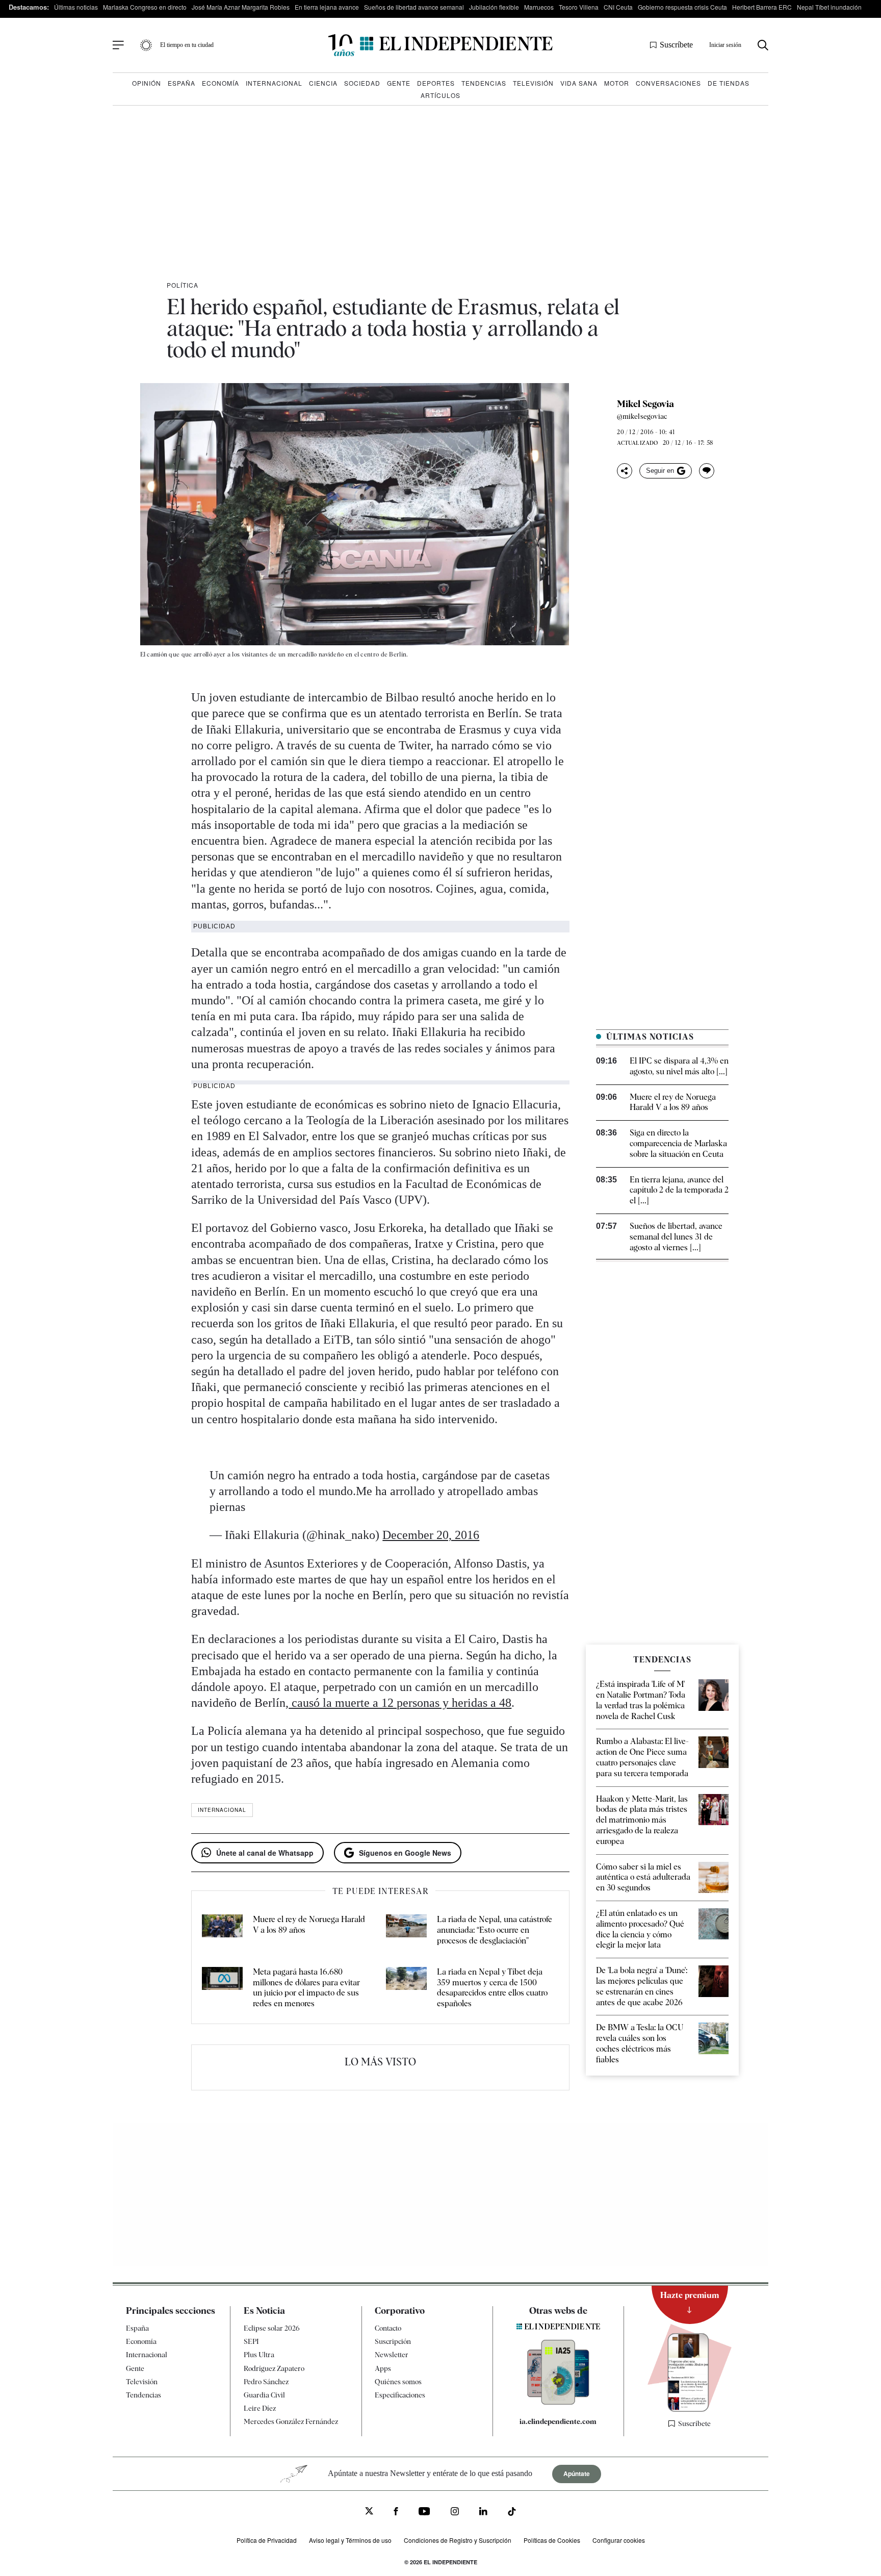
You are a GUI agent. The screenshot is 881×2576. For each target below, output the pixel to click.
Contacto (388, 2328)
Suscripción (393, 2341)
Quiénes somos (398, 2382)
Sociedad (362, 83)
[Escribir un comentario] (707, 471)
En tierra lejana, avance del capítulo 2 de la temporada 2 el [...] (679, 1190)
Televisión (533, 83)
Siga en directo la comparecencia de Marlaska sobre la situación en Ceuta (678, 1143)
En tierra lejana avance (327, 7)
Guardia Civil (264, 2395)
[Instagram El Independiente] (455, 2512)
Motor (617, 83)
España (182, 83)
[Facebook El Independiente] (396, 2512)
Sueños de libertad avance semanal (414, 7)
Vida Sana (579, 83)
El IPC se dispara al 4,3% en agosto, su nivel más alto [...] (679, 1066)
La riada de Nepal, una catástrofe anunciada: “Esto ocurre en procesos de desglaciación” (495, 1930)
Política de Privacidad (267, 2540)
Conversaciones (668, 83)
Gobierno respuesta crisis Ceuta (682, 7)
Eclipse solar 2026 (272, 2328)
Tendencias (484, 83)
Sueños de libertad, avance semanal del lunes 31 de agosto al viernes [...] (676, 1237)
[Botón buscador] (763, 45)
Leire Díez (260, 2408)
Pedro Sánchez (266, 2382)
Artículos (440, 95)
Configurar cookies (619, 2540)
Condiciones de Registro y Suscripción (458, 2540)
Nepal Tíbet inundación (829, 7)
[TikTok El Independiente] (512, 2513)
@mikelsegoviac (642, 416)
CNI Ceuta (618, 7)
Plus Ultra (259, 2355)
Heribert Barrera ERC (762, 7)
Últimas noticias (76, 7)
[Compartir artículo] (625, 471)
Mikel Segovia (645, 404)
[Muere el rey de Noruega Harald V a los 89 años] (222, 1930)
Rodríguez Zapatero (274, 2368)
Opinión (147, 83)
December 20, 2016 (431, 1535)
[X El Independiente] (369, 2512)
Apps (383, 2368)
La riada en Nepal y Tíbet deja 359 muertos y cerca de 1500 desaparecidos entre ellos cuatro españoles (492, 1988)
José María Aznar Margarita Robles (241, 7)
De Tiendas (729, 83)
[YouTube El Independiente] (424, 2512)
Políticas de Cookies (552, 2540)
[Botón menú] (118, 45)
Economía (221, 83)
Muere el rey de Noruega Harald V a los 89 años (673, 1102)
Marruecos (539, 7)
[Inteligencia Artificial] (558, 2402)
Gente (399, 83)
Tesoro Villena (579, 7)
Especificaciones (400, 2395)
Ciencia (323, 83)
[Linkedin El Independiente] (483, 2512)
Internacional (274, 83)
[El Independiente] (440, 45)
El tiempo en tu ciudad (187, 45)
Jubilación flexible (494, 7)
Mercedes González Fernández (291, 2421)
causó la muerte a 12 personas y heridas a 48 (400, 1703)
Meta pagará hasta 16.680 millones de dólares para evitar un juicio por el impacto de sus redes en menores (306, 1988)
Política (183, 285)
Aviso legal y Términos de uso (350, 2540)
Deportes (436, 83)
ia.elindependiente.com (558, 2421)
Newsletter (392, 2355)
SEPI (251, 2341)
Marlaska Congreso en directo (145, 7)
